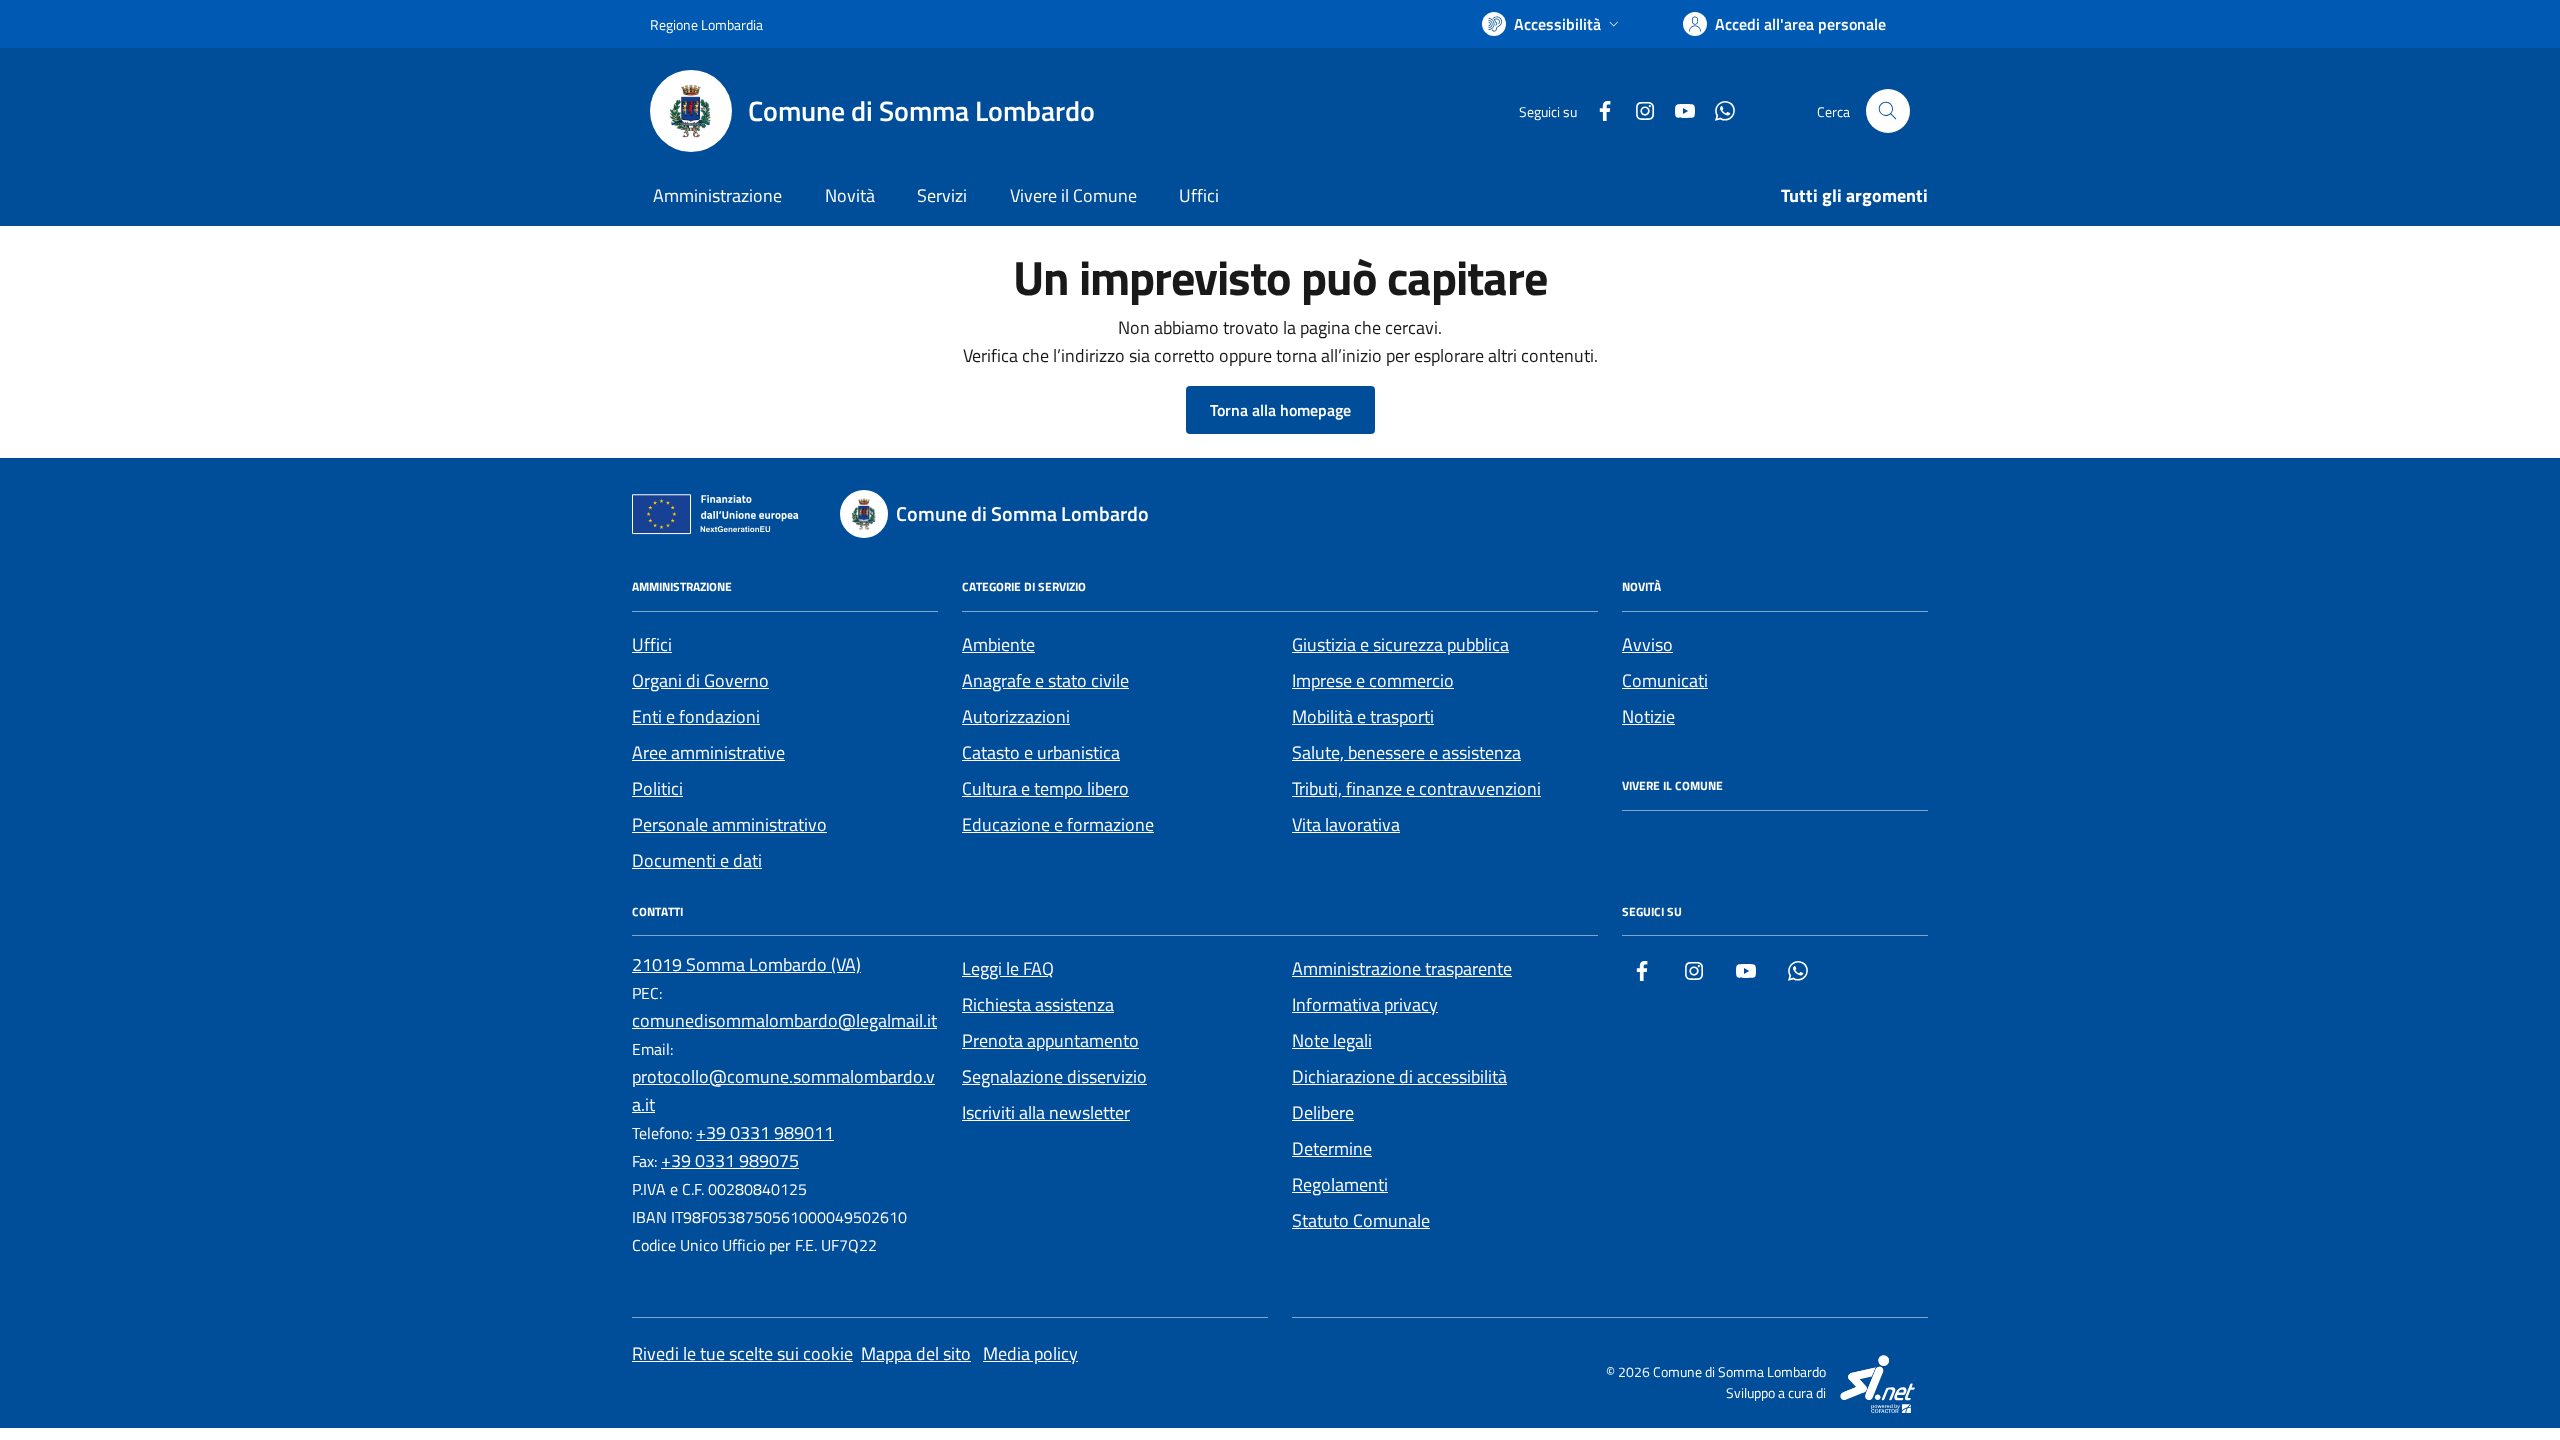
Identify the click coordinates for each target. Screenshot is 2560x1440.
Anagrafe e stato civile (1045, 680)
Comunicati (1665, 680)
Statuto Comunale (1361, 1220)
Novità (850, 195)
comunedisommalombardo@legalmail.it (784, 1020)
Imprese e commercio (1373, 680)
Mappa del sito (916, 1353)
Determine (1332, 1148)
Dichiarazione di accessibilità (1399, 1076)
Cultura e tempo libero (1045, 788)
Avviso (1647, 644)
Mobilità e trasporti (1363, 716)
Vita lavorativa (1346, 824)
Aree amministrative (708, 752)
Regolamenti (1340, 1184)
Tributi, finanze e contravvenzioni (1416, 788)
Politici (657, 788)
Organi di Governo (700, 680)
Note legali (1332, 1040)
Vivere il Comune (1073, 195)
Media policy (1030, 1353)
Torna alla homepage (1280, 410)
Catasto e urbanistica (1041, 752)
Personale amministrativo (729, 824)
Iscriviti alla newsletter (1046, 1112)
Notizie (1648, 716)
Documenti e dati (697, 860)
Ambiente (998, 644)
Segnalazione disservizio (1054, 1076)
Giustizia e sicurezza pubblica (1400, 644)
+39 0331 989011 (765, 1132)
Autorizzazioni (1016, 716)
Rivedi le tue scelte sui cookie (742, 1353)
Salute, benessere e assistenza (1406, 752)
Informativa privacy (1365, 1004)
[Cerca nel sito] (1888, 111)
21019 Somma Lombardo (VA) (746, 964)
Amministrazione (717, 195)
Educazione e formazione (1058, 824)
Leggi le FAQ (1008, 968)
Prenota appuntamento (1050, 1040)
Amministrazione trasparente (1402, 968)
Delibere (1323, 1112)
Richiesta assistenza (1038, 1004)
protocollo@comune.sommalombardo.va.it (783, 1090)
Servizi (942, 195)
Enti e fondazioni (696, 716)
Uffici (1199, 195)
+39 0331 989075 (730, 1160)
